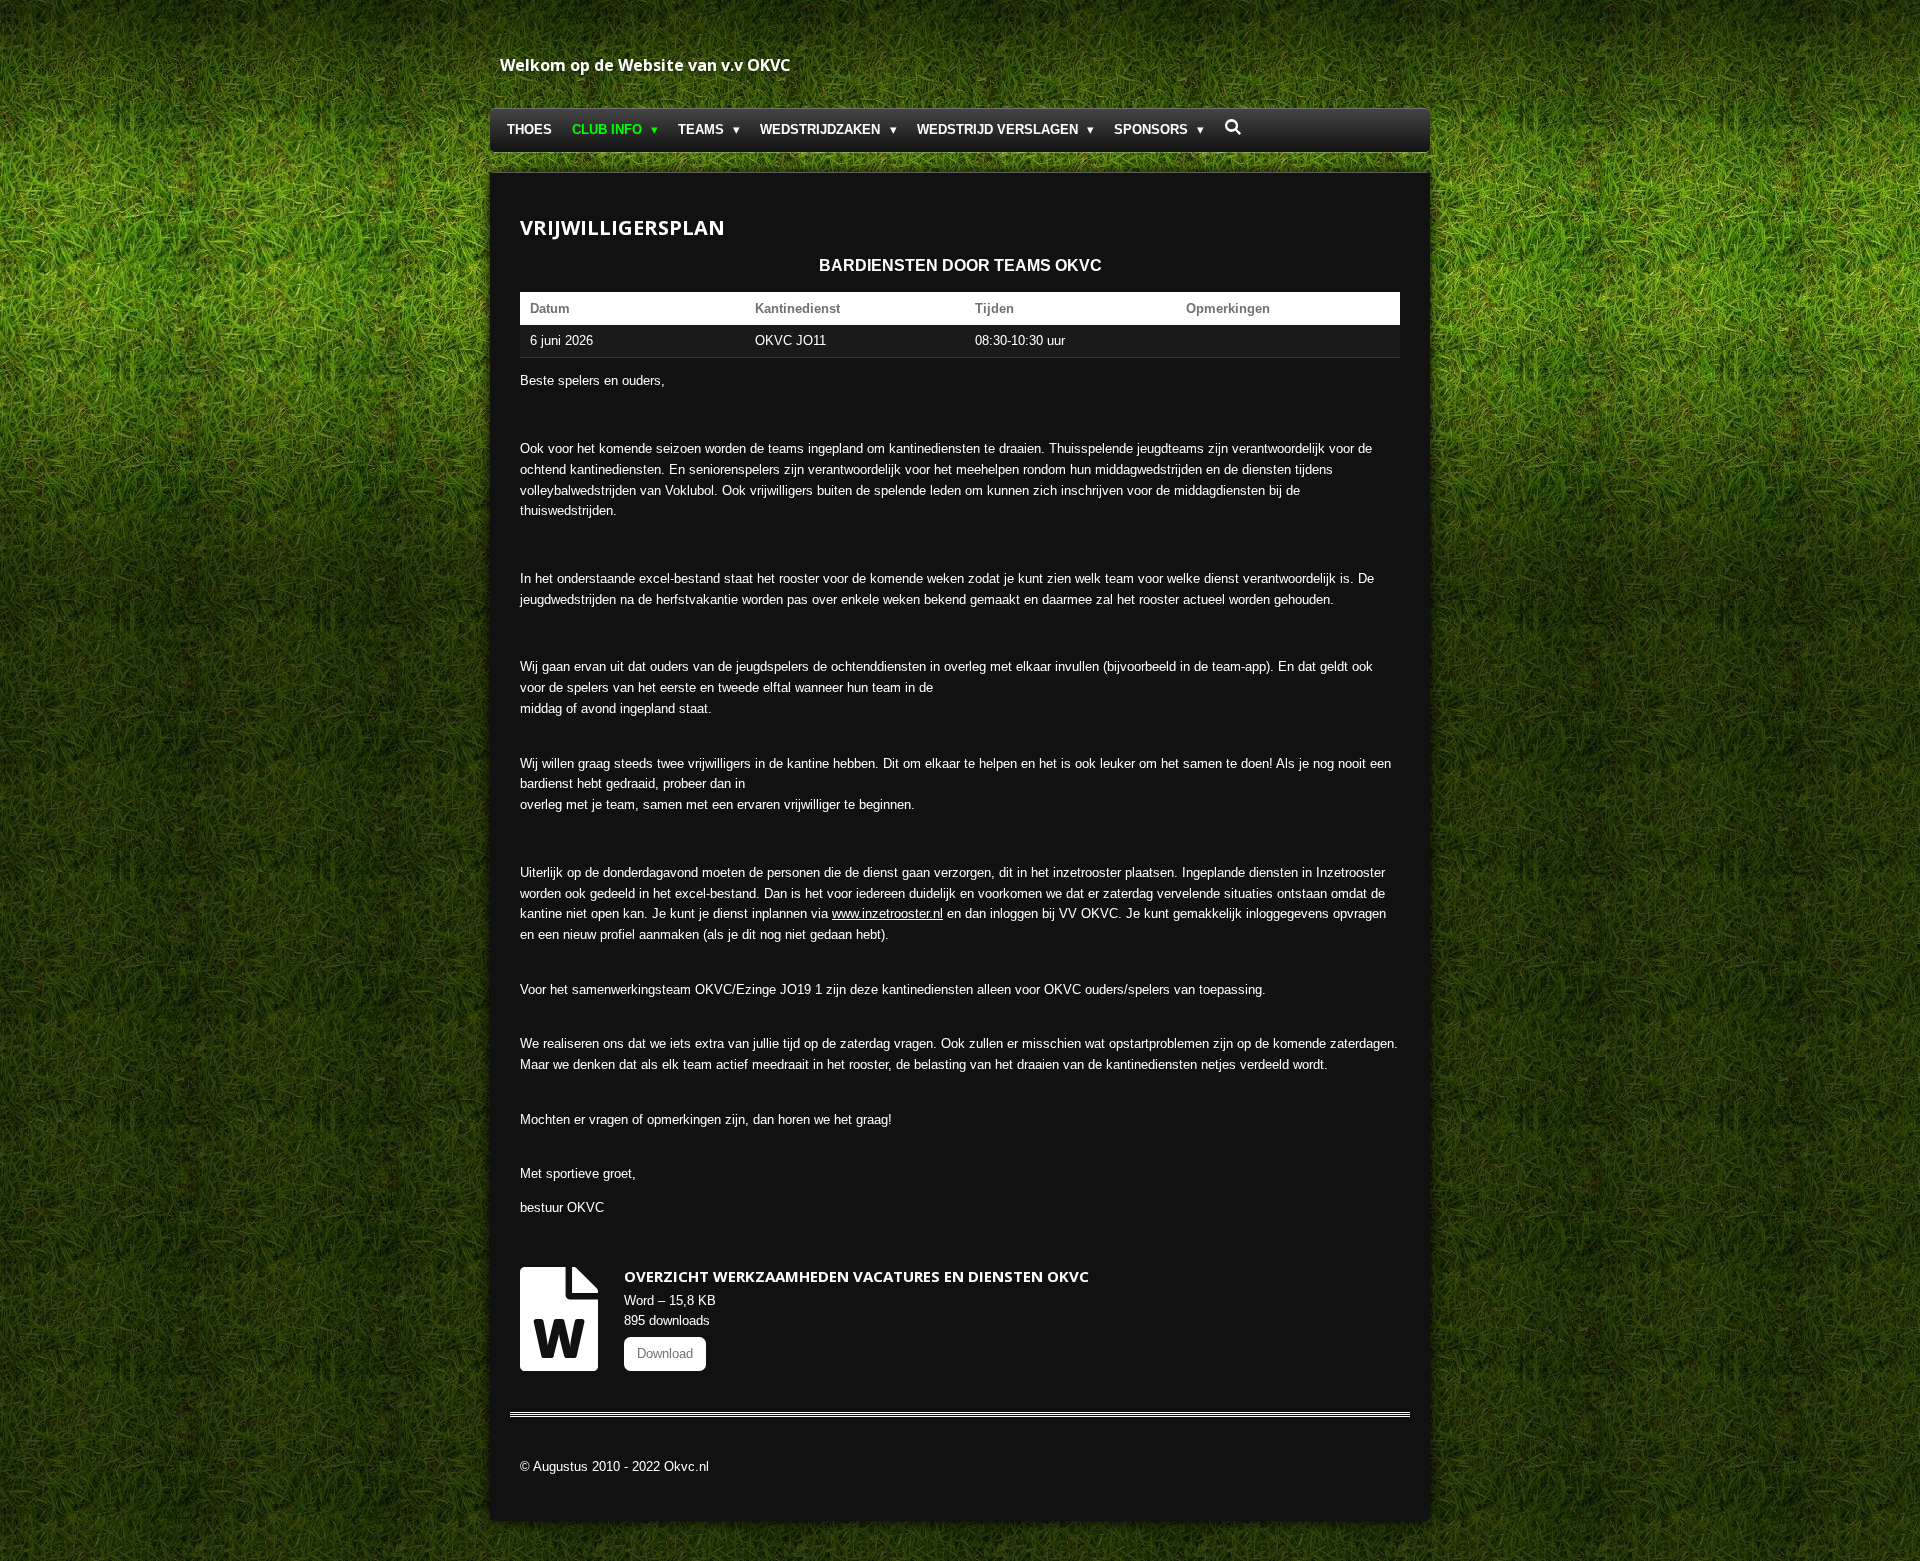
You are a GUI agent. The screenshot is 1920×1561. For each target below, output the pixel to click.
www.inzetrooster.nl (887, 913)
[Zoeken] (1233, 127)
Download (665, 1353)
